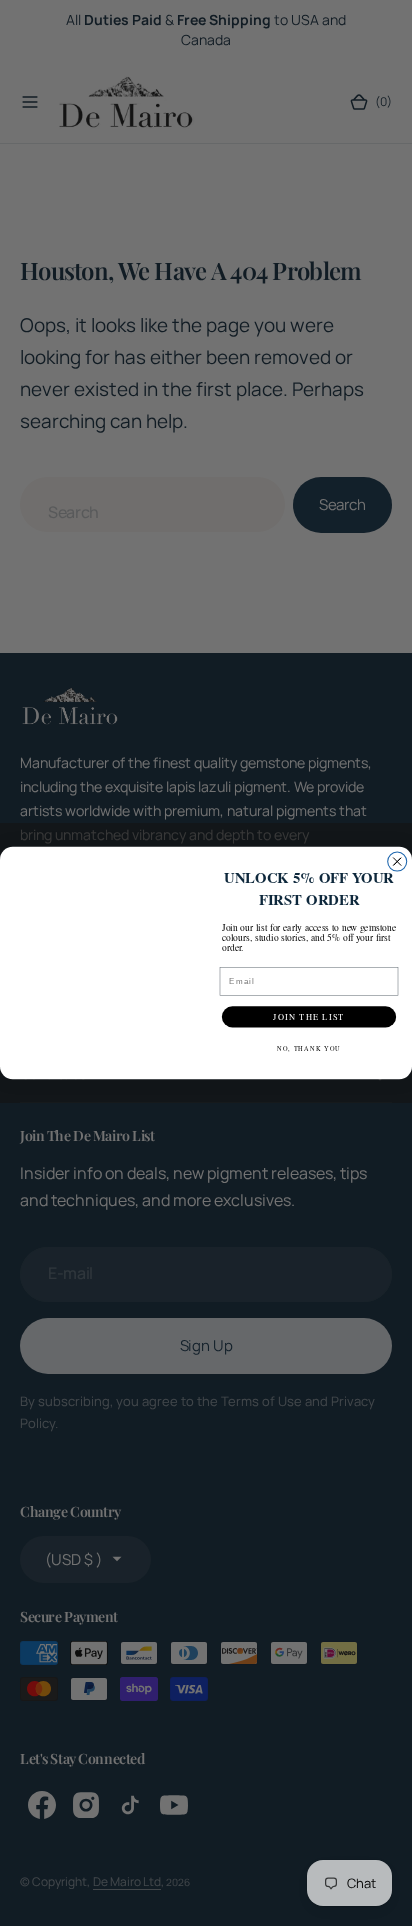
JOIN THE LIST (308, 1016)
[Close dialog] (397, 861)
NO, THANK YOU (309, 1048)
